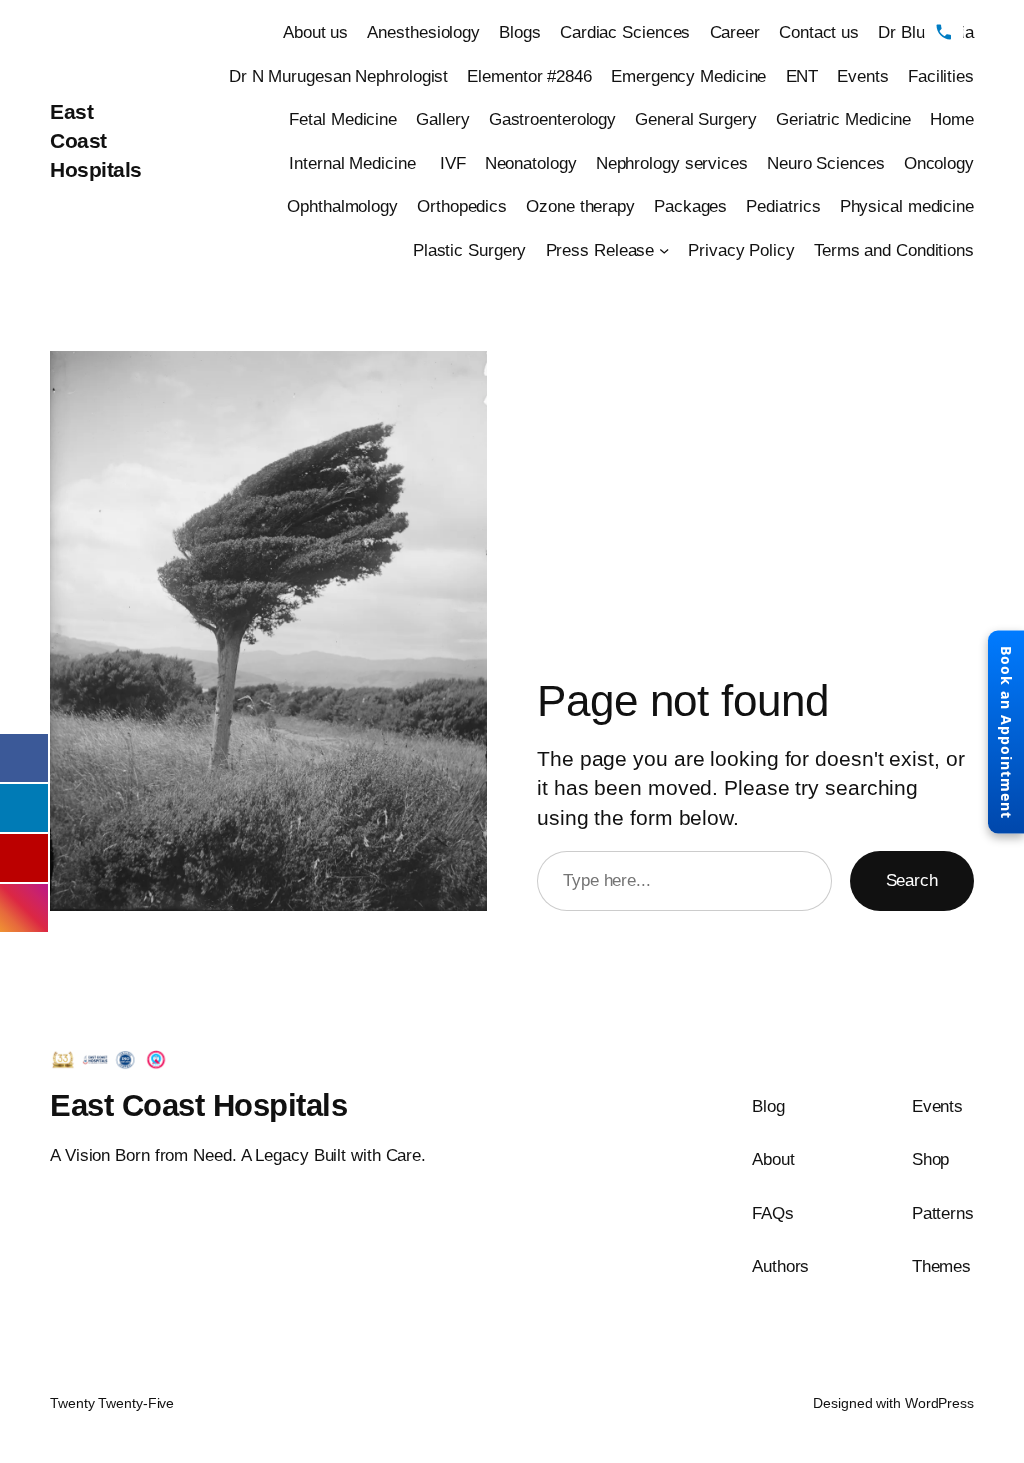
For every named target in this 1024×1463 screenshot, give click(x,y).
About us (315, 32)
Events (862, 76)
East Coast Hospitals (96, 140)
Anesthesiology (423, 32)
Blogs (520, 32)
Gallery (442, 119)
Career (735, 32)
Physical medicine (907, 206)
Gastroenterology (552, 119)
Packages (690, 206)
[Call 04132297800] (944, 32)
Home (952, 119)
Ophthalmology (342, 206)
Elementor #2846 (529, 76)
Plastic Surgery (470, 250)
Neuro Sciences (826, 163)
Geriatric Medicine (843, 119)
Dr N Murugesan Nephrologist (338, 76)
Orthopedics (462, 206)
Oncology (939, 163)
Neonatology (531, 163)
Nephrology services (672, 163)
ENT (802, 76)
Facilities (941, 76)
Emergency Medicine (688, 76)
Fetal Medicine (343, 119)
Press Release (600, 250)
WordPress (939, 1403)
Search (912, 880)
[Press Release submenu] (664, 249)
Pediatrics (783, 206)
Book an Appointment (1006, 731)
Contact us (819, 32)
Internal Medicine (354, 163)
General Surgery (696, 119)
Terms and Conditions (894, 250)
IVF (453, 163)
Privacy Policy (741, 250)
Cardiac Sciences (625, 32)
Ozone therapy (580, 206)
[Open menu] (994, 32)
